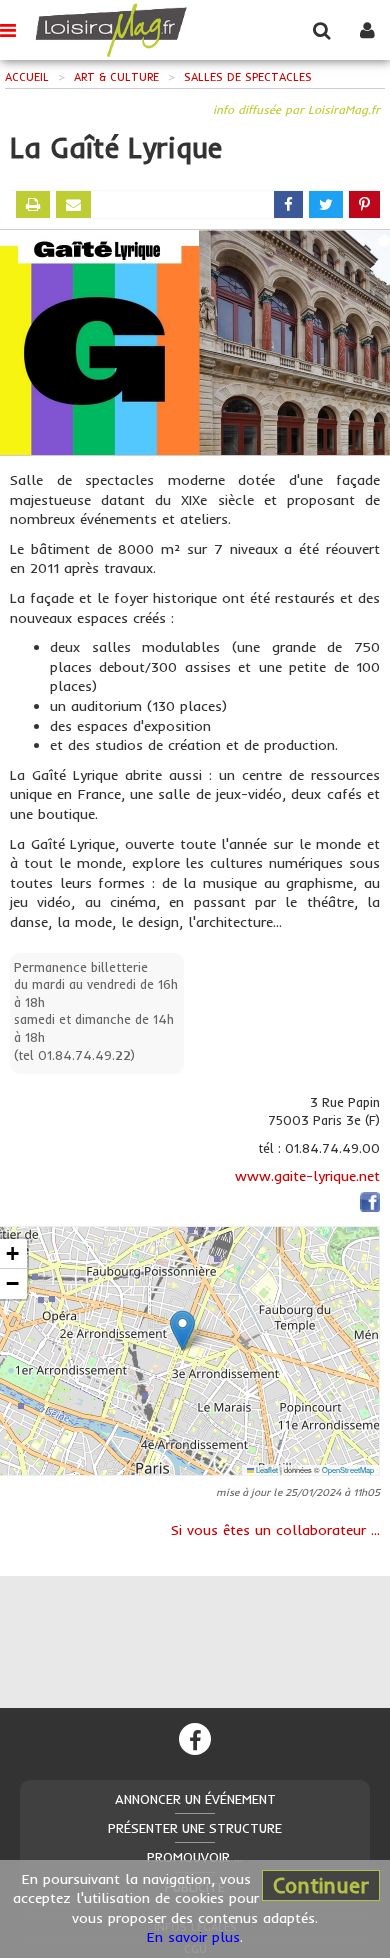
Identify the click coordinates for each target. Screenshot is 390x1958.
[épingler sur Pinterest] (364, 204)
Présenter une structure (195, 1828)
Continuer (321, 1885)
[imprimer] (33, 204)
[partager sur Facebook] (288, 204)
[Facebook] (195, 1739)
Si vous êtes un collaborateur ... (275, 1530)
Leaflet (266, 1469)
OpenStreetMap (348, 1469)
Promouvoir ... (195, 1857)
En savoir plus (193, 1937)
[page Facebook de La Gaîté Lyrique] (370, 1206)
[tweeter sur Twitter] (326, 204)
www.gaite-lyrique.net (307, 1176)
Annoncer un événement (195, 1799)
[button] (182, 1330)
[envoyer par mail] (73, 204)
